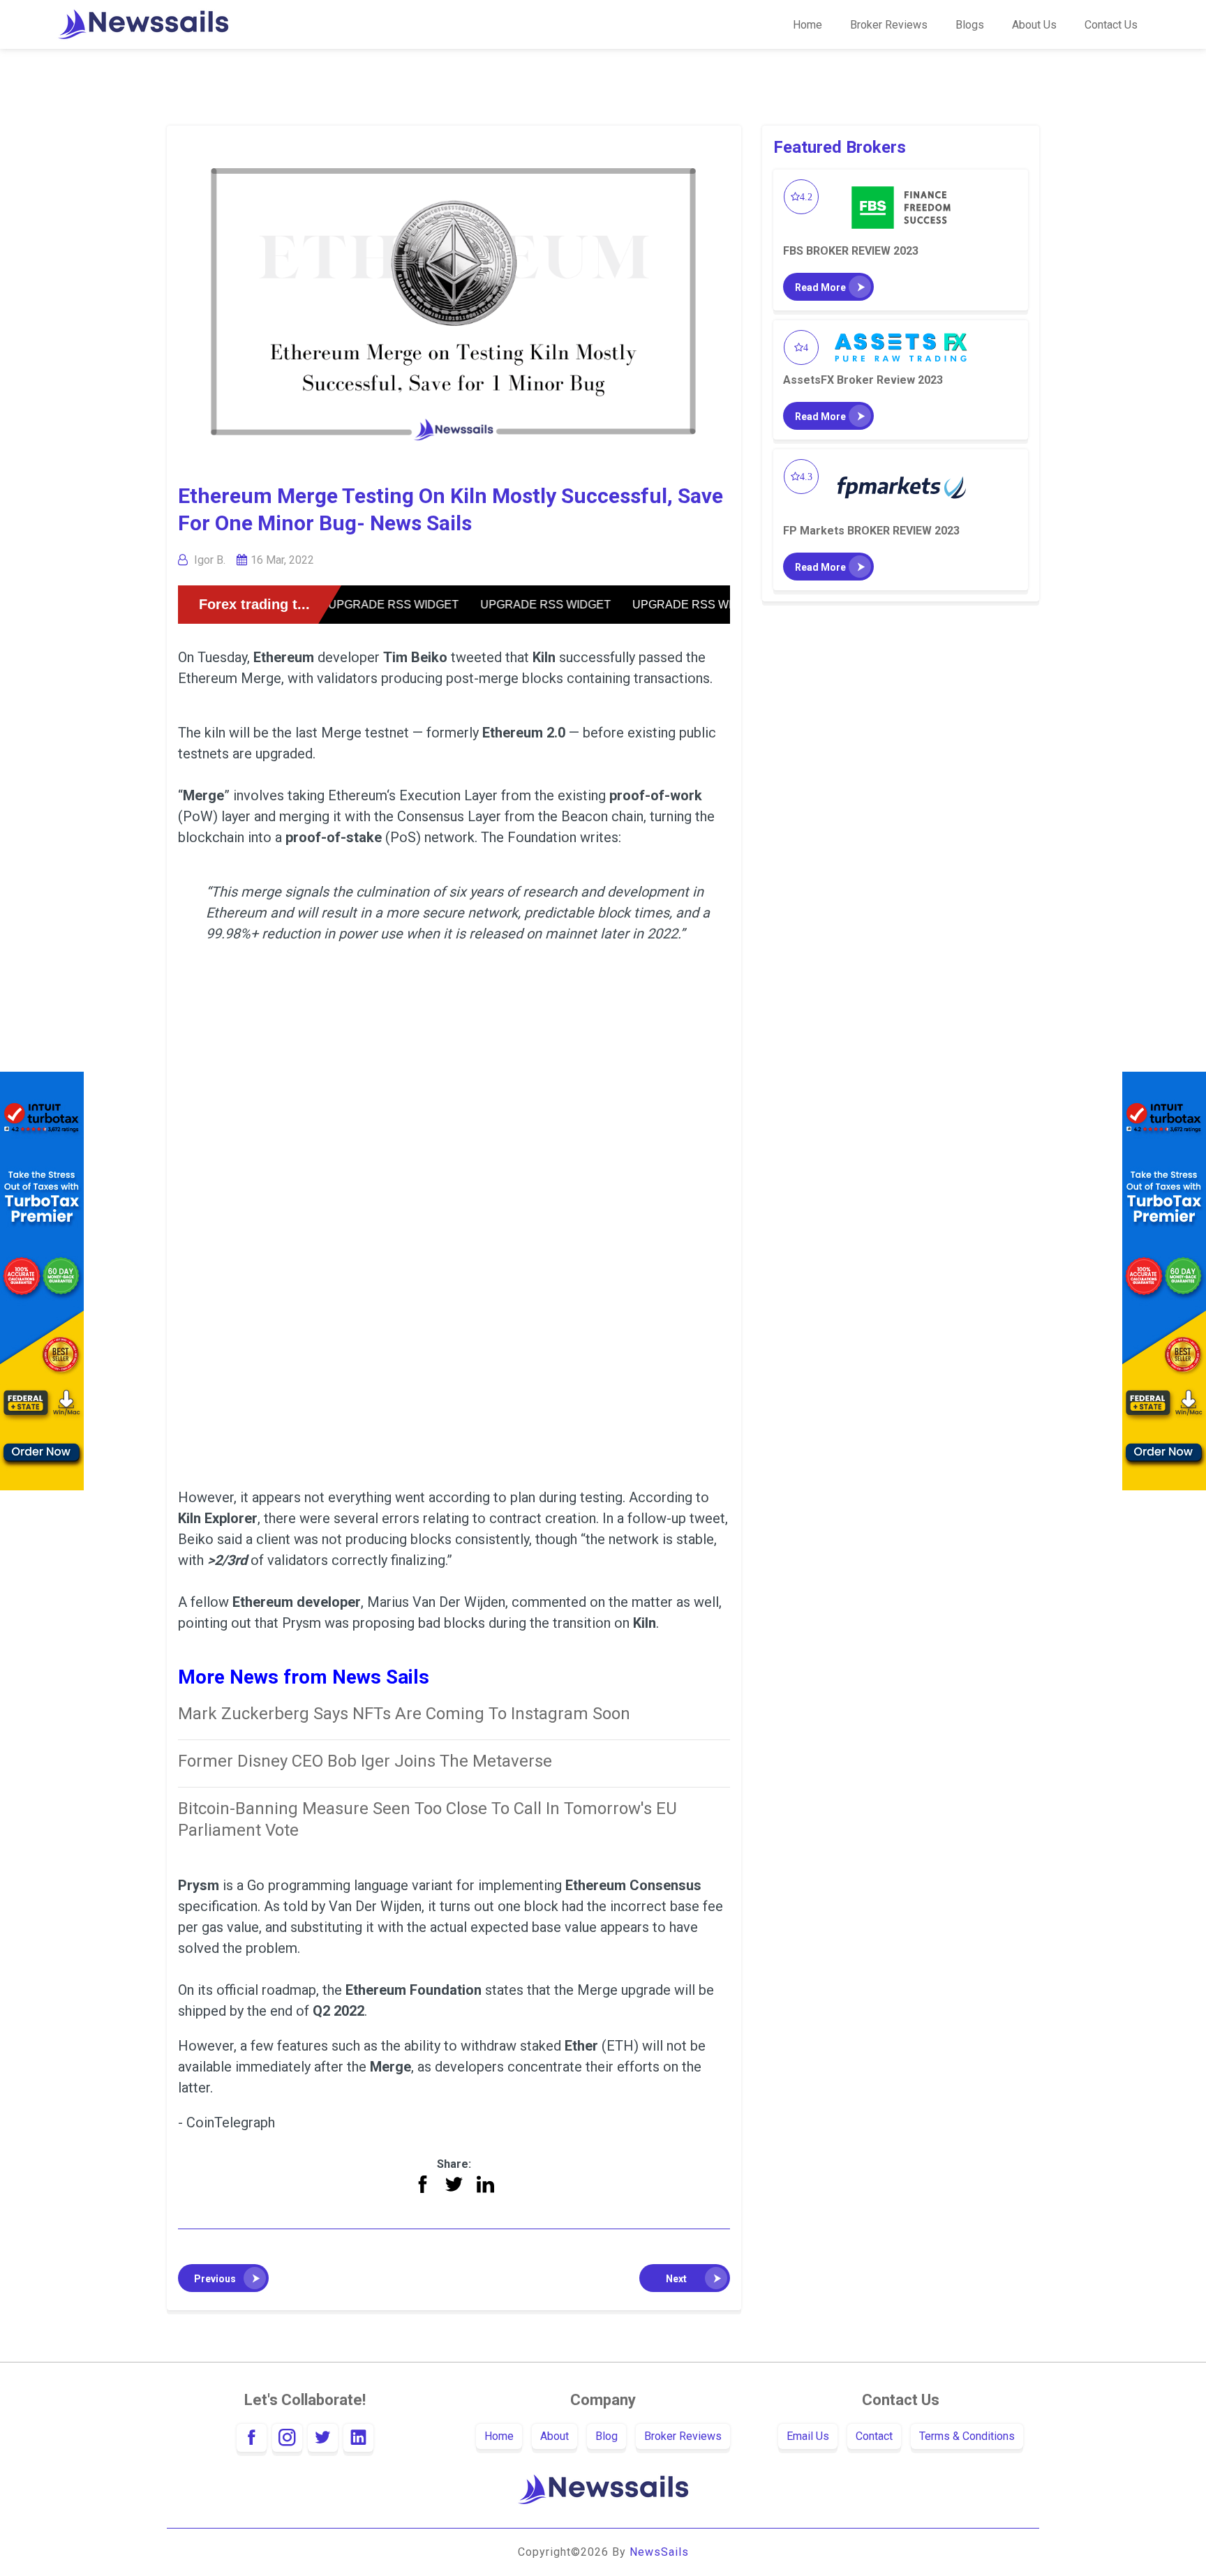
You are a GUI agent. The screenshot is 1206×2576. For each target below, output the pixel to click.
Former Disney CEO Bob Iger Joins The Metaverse (365, 1761)
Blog (606, 2436)
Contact (874, 2436)
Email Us (808, 2436)
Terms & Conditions (967, 2436)
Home (807, 25)
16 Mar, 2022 (282, 560)
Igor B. (210, 560)
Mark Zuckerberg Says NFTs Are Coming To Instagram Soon (404, 1714)
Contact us (1111, 25)
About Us (1034, 25)
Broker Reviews (889, 25)
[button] (223, 2278)
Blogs (970, 25)
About (554, 2436)
